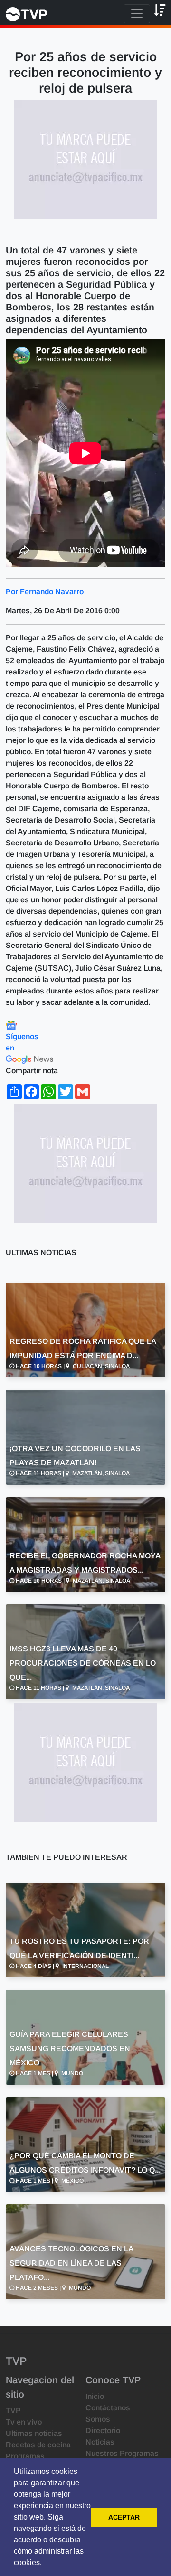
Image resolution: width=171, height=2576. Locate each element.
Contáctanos (108, 2408)
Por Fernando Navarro (45, 592)
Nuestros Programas (122, 2453)
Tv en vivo (24, 2422)
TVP (13, 2411)
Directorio (103, 2431)
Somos (98, 2419)
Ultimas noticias (34, 2433)
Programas (25, 2456)
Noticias (100, 2442)
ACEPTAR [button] (124, 2517)
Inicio (95, 2396)
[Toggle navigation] (137, 14)
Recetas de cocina (38, 2445)
